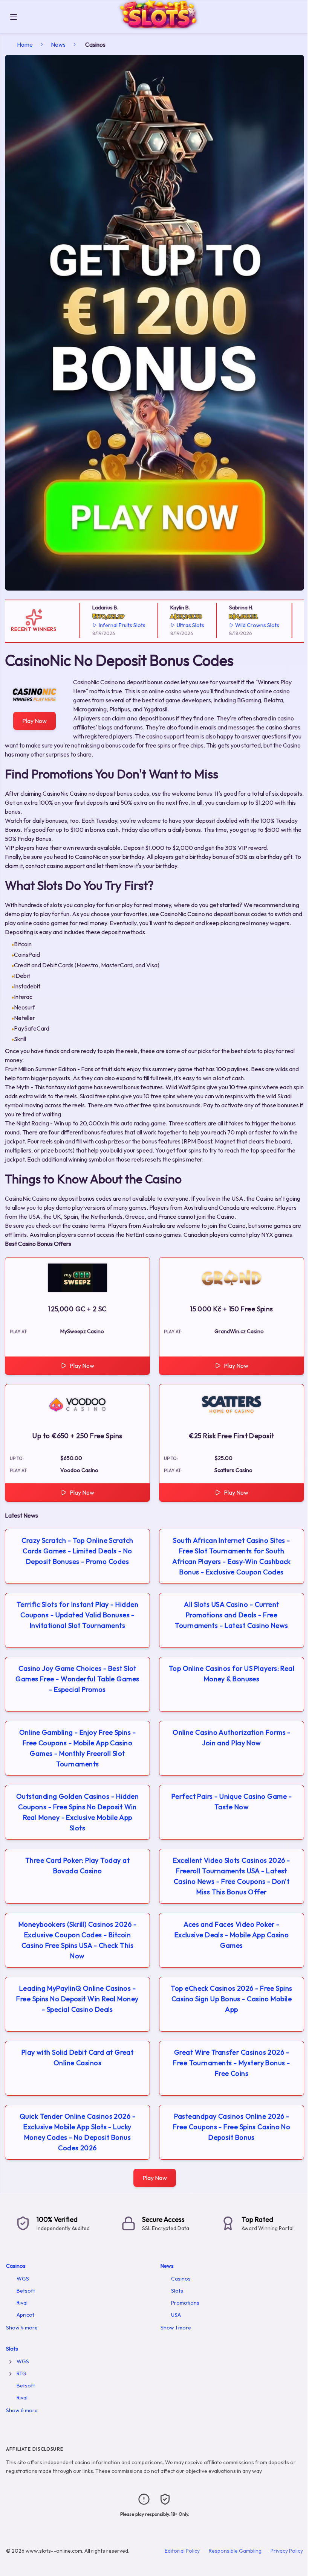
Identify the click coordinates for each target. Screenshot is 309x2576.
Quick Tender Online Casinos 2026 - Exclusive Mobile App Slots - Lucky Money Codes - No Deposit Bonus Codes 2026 (77, 2132)
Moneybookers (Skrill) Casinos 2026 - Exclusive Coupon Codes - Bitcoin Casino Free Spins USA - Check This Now (77, 1940)
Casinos (16, 2266)
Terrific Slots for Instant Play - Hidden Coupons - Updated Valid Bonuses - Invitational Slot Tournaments (77, 1615)
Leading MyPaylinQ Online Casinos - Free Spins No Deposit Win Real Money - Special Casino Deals (77, 1999)
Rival (22, 2303)
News (58, 44)
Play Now (34, 721)
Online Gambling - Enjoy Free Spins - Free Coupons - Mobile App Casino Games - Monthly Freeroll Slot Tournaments (77, 1748)
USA (176, 2315)
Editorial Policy (182, 2551)
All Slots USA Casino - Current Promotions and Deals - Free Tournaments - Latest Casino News (231, 1615)
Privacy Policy (287, 2551)
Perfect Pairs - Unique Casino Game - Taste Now (232, 1802)
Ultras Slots (179, 625)
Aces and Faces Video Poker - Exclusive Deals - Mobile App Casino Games (232, 1935)
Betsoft (26, 2291)
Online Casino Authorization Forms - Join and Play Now (232, 1738)
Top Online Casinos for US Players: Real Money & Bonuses (232, 1674)
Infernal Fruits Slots (110, 625)
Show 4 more (22, 2328)
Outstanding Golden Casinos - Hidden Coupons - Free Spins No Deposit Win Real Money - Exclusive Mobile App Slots (78, 1812)
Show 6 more (22, 2410)
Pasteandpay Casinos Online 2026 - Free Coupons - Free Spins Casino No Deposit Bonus (232, 2127)
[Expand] (11, 2362)
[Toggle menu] (14, 17)
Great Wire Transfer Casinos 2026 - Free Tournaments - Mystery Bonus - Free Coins (231, 2063)
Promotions (185, 2303)
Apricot (25, 2315)
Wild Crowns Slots (246, 625)
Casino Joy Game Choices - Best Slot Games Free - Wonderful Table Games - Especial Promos (77, 1679)
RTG (21, 2374)
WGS (23, 2279)
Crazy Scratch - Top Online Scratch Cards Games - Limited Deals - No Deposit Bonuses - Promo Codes (77, 1551)
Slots (177, 2291)
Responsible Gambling (235, 2551)
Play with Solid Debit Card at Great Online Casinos (78, 2058)
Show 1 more (176, 2328)
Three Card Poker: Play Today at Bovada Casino (77, 1866)
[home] (164, 28)
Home (25, 44)
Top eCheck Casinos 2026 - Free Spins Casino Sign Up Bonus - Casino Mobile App (231, 1999)
